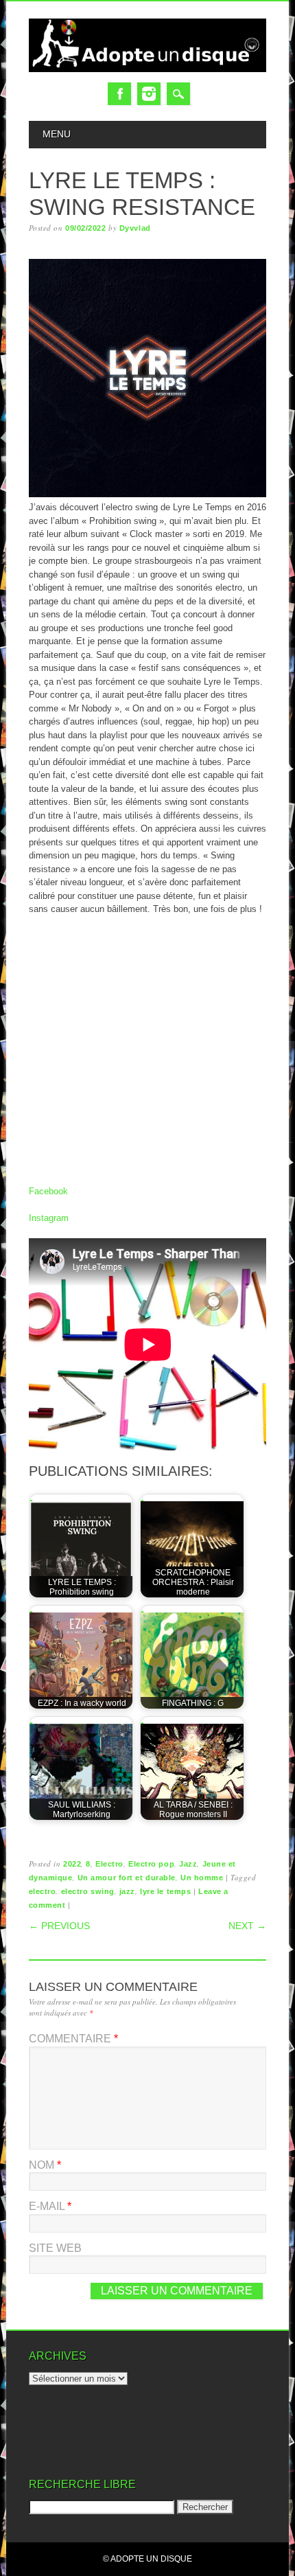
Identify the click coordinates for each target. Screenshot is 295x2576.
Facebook (119, 94)
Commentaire (73, 2039)
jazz (127, 1891)
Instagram (149, 94)
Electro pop (151, 1864)
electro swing (88, 1891)
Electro (109, 1864)
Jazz (188, 1864)
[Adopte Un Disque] (148, 69)
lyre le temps (165, 1891)
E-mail (50, 2206)
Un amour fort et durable (127, 1878)
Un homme (202, 1878)
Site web (55, 2248)
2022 (72, 1864)
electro (43, 1891)
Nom (45, 2165)
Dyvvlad (135, 228)
